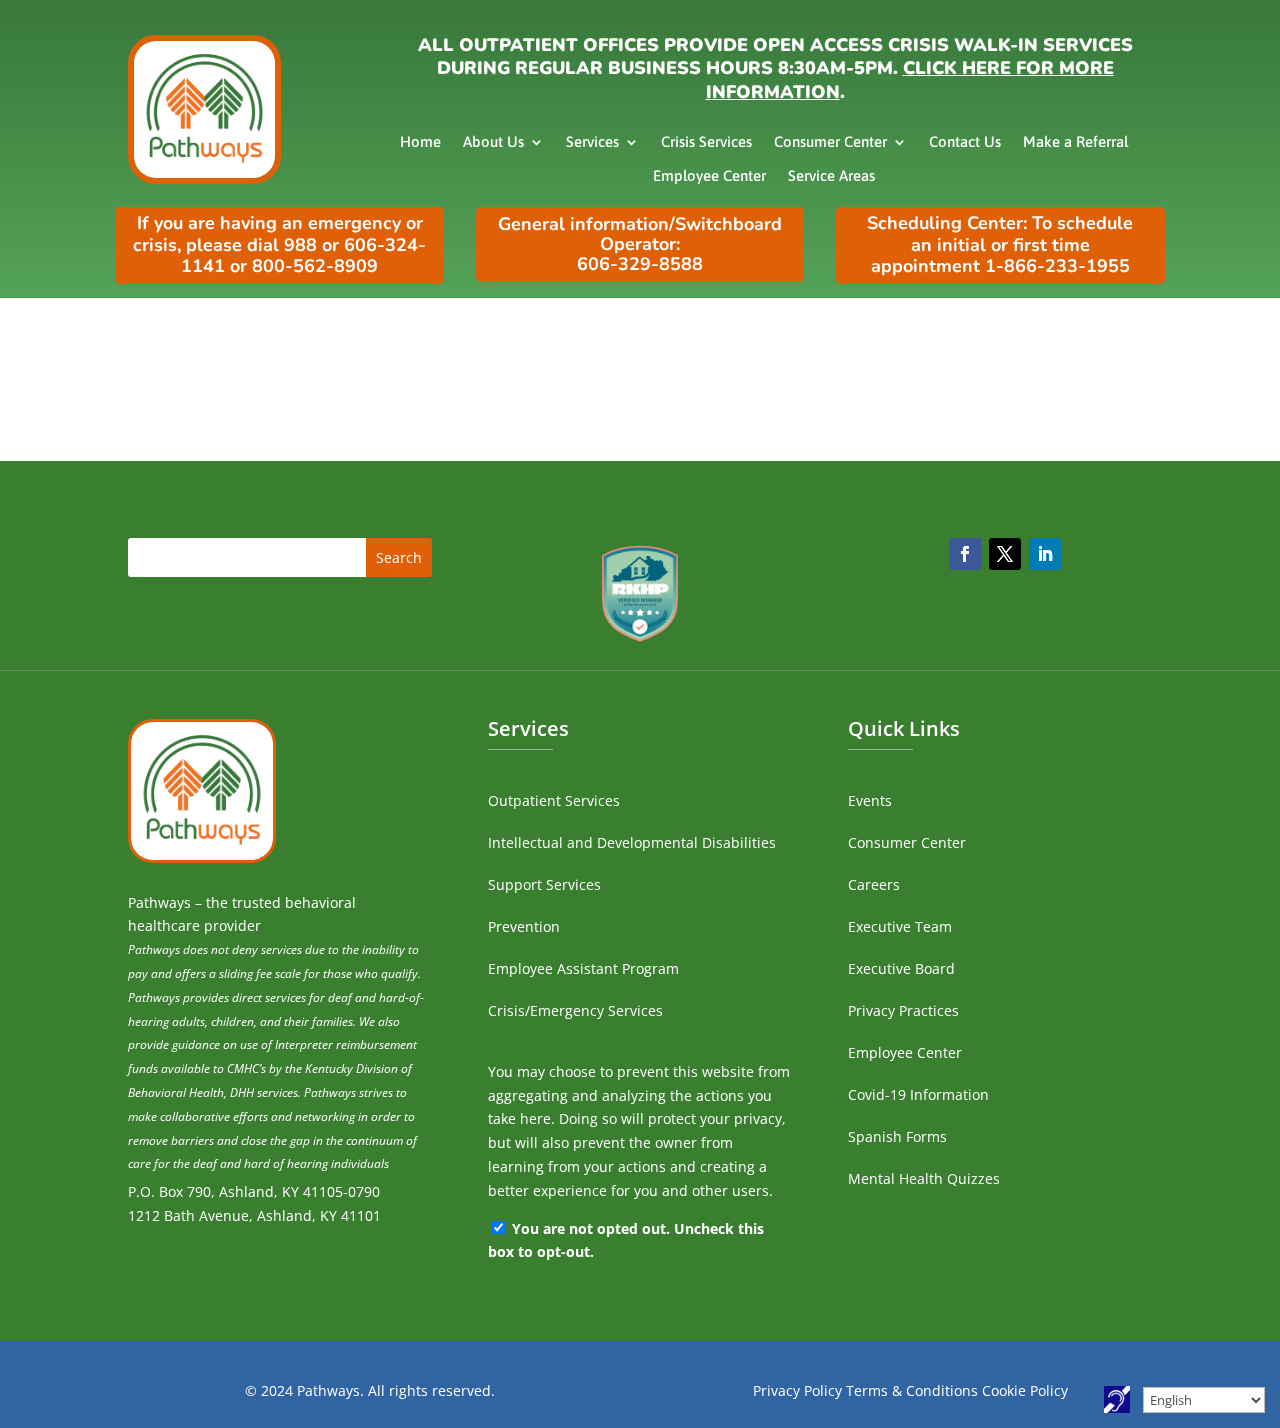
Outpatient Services (554, 800)
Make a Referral (1075, 141)
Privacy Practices (903, 1010)
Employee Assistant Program (583, 968)
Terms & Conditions (912, 1390)
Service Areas (831, 175)
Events (870, 800)
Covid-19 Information (918, 1094)
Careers (874, 884)
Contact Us (965, 141)
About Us (493, 141)
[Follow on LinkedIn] (1045, 554)
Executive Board (901, 968)
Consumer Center (830, 141)
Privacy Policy (797, 1390)
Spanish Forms (897, 1136)
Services (592, 141)
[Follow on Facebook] (965, 554)
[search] (280, 557)
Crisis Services (706, 141)
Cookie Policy (1025, 1390)
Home (420, 141)
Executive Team (900, 926)
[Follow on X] (1005, 554)
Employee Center (709, 175)
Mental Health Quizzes (924, 1178)
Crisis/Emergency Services (575, 1010)
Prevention (524, 926)
